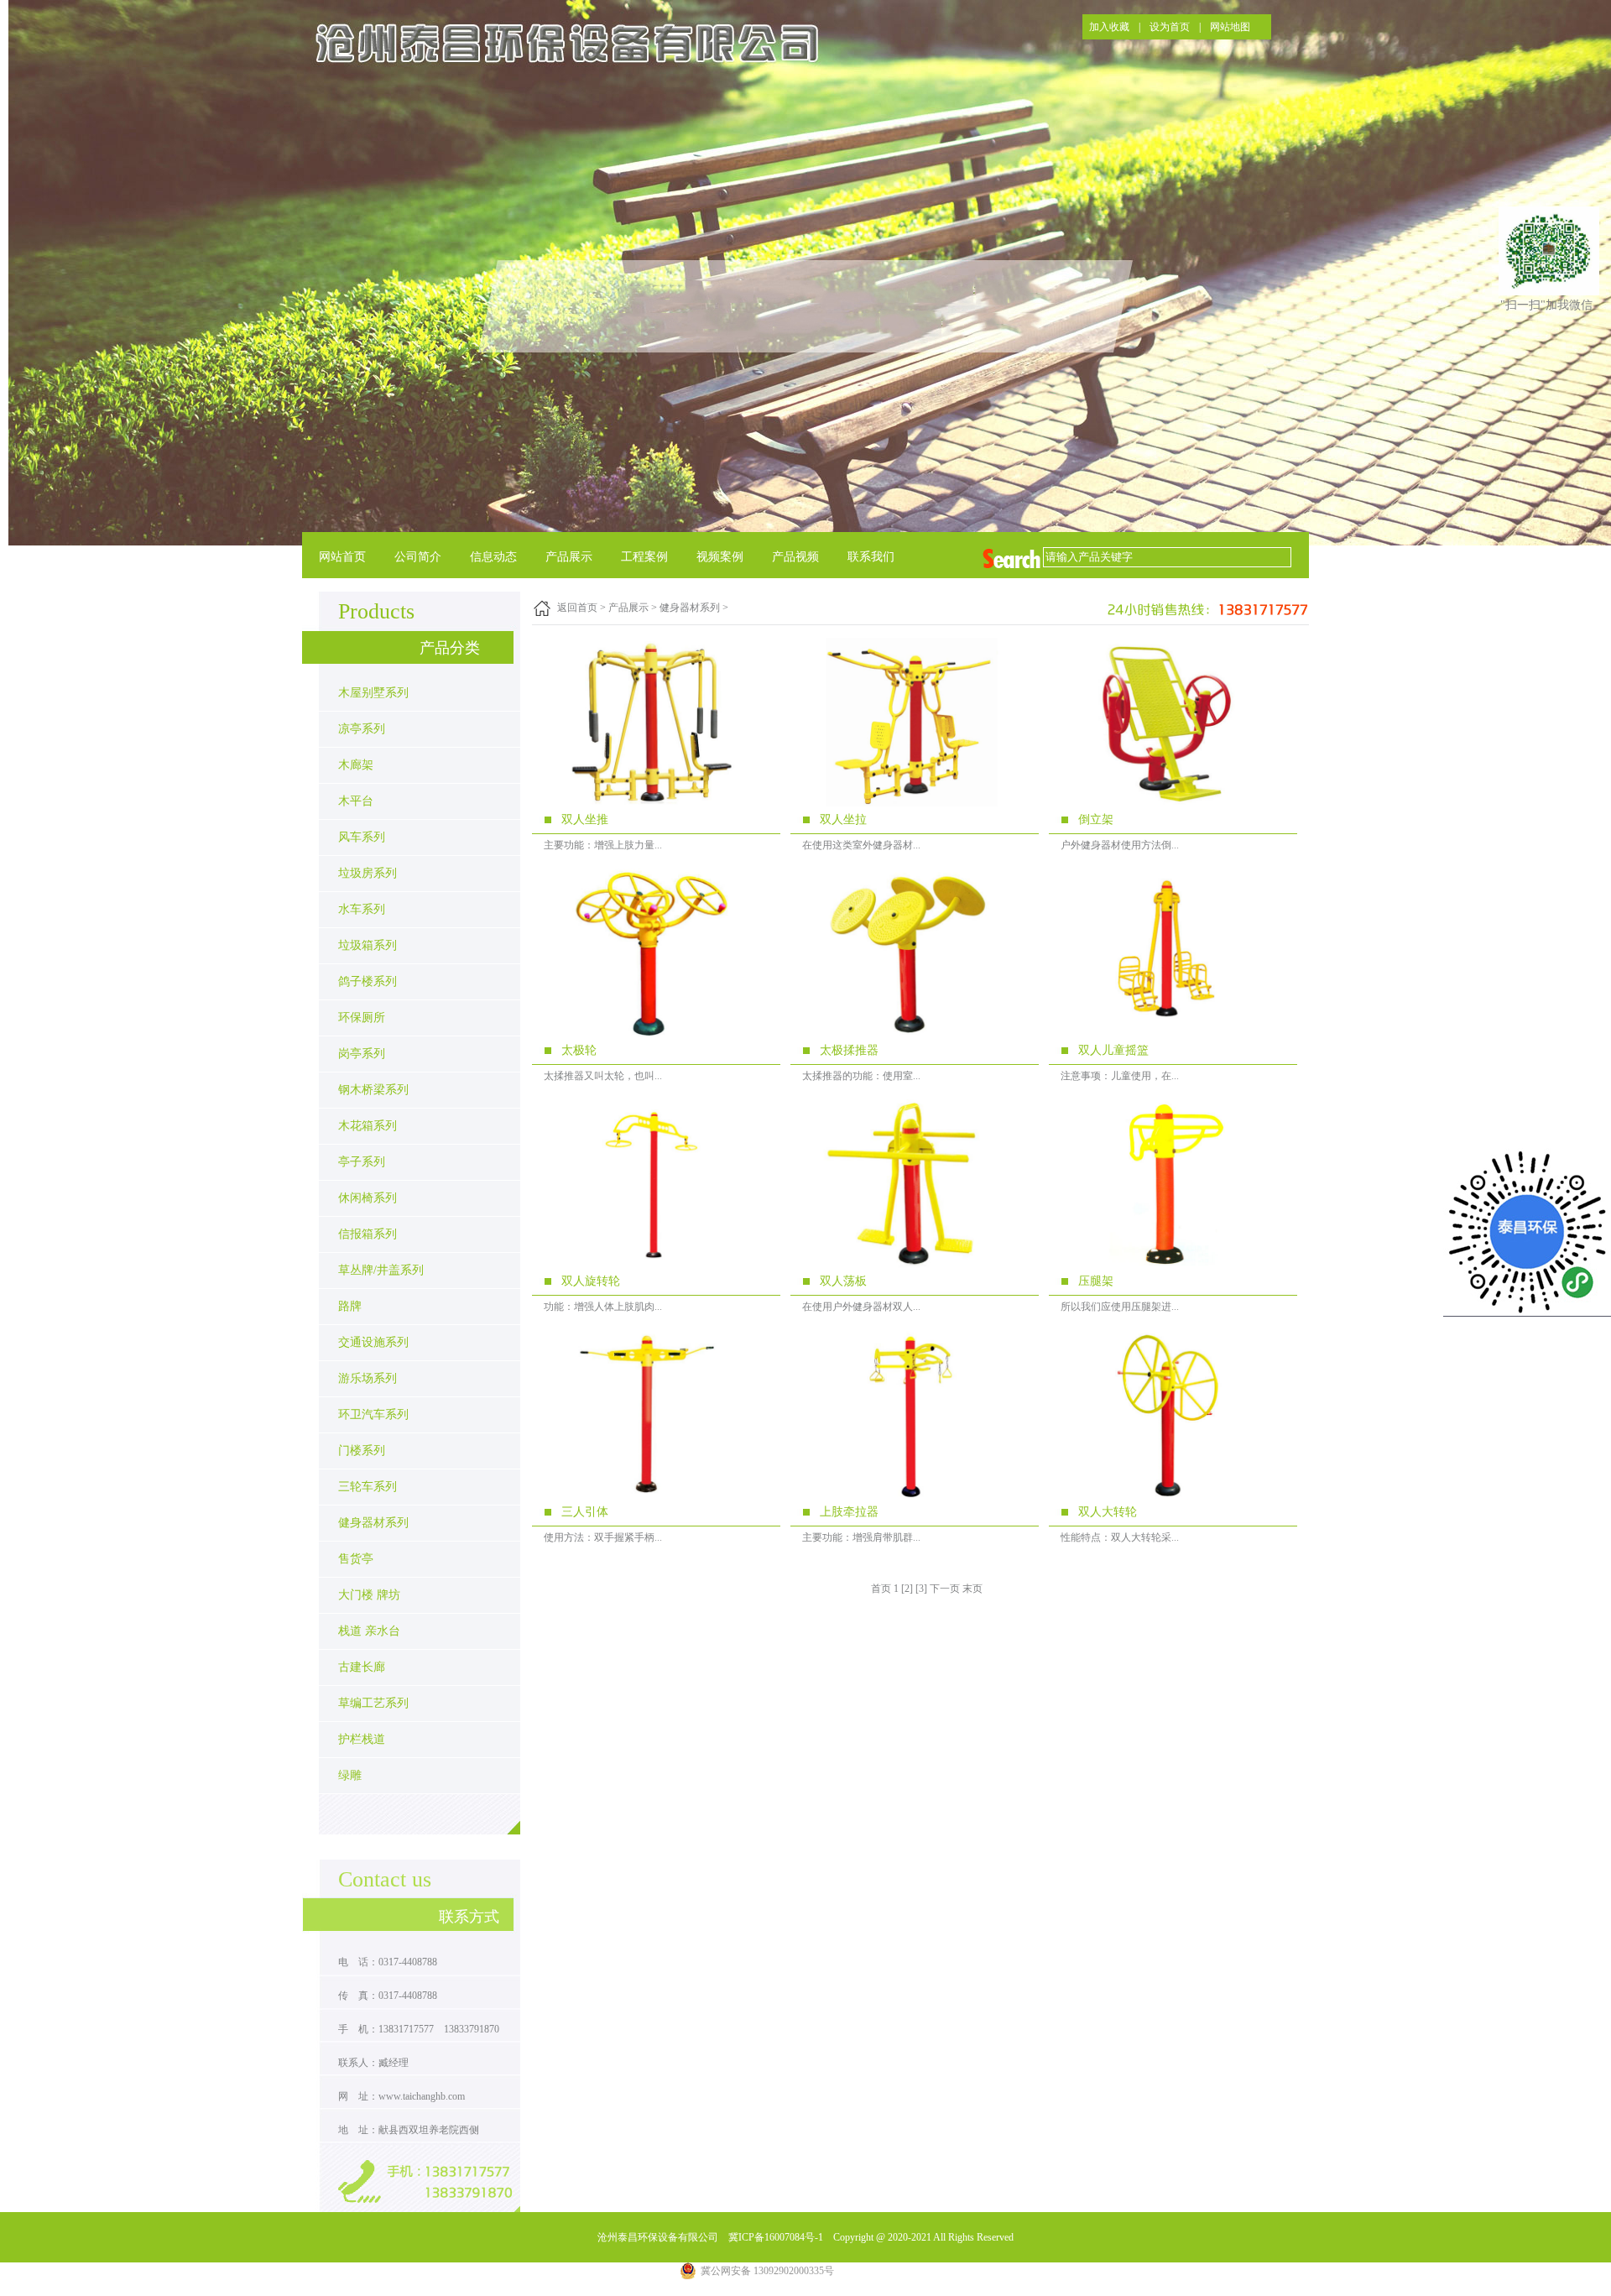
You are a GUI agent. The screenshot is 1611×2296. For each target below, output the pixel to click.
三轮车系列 (368, 1487)
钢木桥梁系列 (373, 1090)
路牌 (350, 1306)
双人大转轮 (1108, 1512)
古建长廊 (362, 1667)
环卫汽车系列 (373, 1414)
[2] (907, 1589)
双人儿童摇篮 (1113, 1050)
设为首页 (1170, 27)
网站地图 (1230, 27)
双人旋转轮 (591, 1281)
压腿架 (1096, 1281)
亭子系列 (362, 1162)
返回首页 (577, 608)
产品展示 (569, 557)
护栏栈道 (362, 1739)
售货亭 (356, 1559)
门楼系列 (362, 1451)
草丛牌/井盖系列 (381, 1270)
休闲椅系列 (368, 1198)
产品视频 (795, 557)
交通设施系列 (373, 1342)
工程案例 (644, 557)
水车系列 (362, 909)
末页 (972, 1589)
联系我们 (871, 557)
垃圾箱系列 (368, 945)
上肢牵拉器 (849, 1512)
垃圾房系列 (368, 873)
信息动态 (493, 557)
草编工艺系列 (373, 1703)
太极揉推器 (849, 1050)
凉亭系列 (362, 729)
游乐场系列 (368, 1378)
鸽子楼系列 (368, 981)
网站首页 (342, 557)
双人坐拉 (843, 819)
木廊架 (356, 765)
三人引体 (585, 1512)
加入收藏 (1109, 27)
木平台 (356, 801)
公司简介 (418, 557)
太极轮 (579, 1050)
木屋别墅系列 (373, 693)
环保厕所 (362, 1018)
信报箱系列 (368, 1234)
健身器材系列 (373, 1523)
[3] (921, 1589)
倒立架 (1096, 819)
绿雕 (350, 1775)
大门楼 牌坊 (369, 1595)
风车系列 (362, 837)
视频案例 (720, 557)
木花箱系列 (368, 1126)
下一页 (945, 1589)
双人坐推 (585, 819)
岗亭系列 (362, 1054)
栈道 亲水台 (369, 1631)
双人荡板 (843, 1281)
